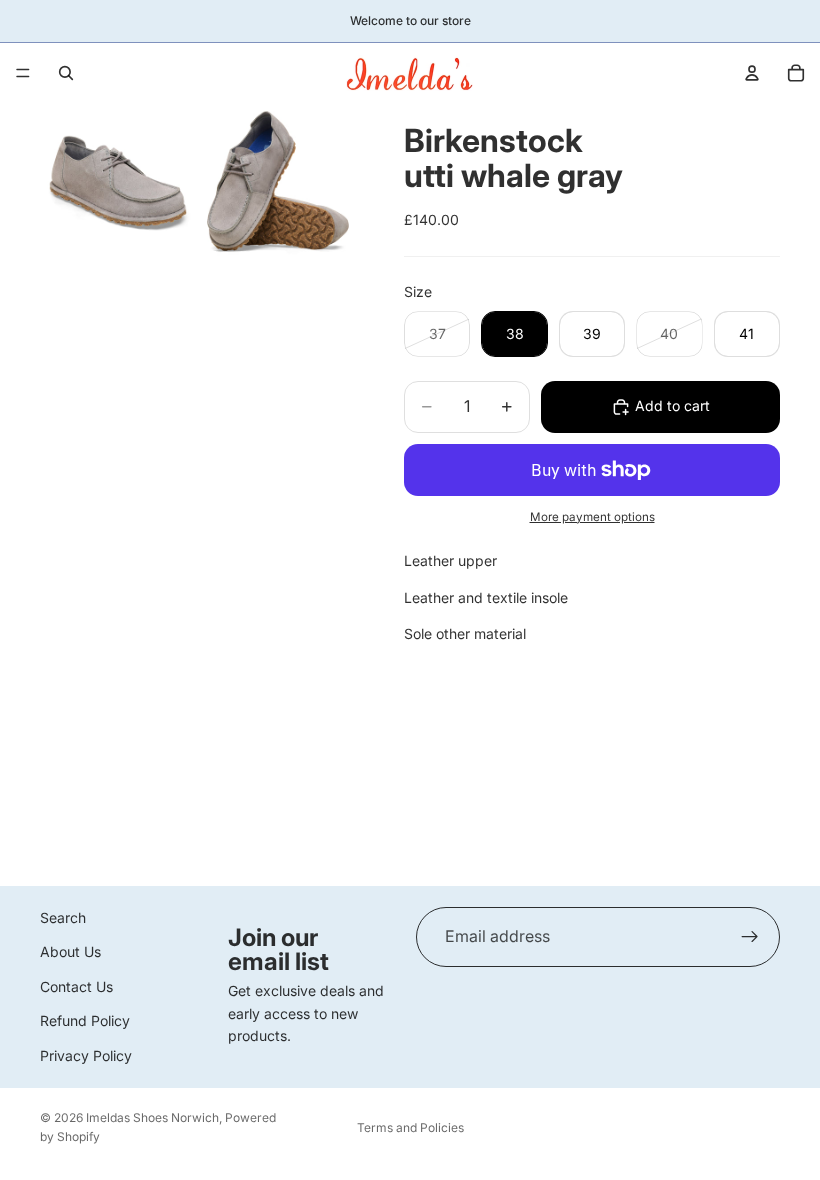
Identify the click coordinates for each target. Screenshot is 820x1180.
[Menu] (23, 73)
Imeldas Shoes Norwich (152, 1117)
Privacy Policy (86, 1055)
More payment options (592, 517)
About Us (70, 951)
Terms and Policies (410, 1127)
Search (63, 917)
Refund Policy (85, 1020)
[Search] (66, 73)
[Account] (752, 73)
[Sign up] (750, 937)
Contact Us (76, 986)
